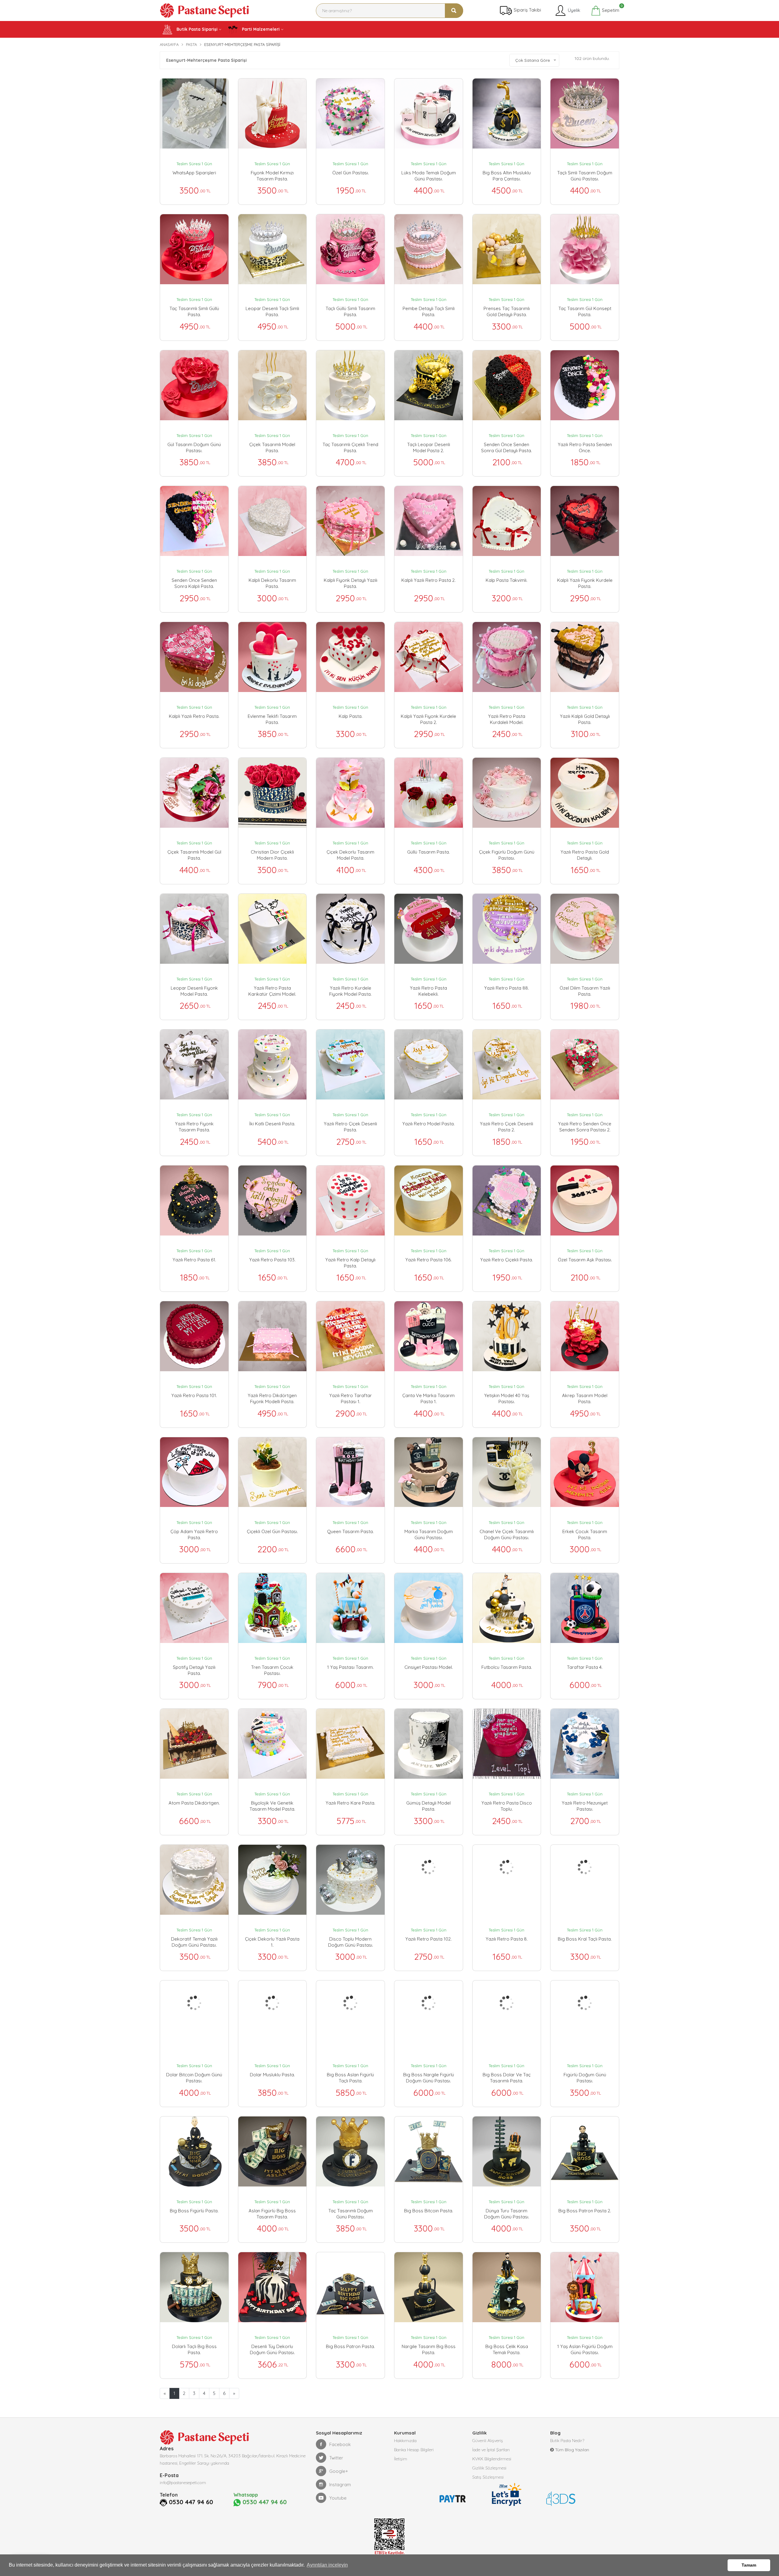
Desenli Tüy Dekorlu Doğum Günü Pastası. (272, 2349)
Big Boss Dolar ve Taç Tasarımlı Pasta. (507, 2078)
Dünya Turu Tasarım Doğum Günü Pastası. (507, 2214)
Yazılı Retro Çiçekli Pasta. (507, 1260)
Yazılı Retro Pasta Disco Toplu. (507, 1806)
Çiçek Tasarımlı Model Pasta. (272, 447)
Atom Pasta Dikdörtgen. (194, 1803)
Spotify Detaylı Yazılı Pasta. (194, 1670)
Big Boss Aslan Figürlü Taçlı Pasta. (350, 2078)
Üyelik (573, 10)
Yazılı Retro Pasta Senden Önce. (585, 447)
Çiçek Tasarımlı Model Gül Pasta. (194, 855)
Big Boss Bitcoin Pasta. (429, 2211)
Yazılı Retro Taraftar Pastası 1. (351, 1398)
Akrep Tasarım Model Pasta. (585, 1398)
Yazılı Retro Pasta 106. (428, 1260)
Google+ (339, 2471)
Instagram (340, 2485)
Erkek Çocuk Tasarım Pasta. (585, 1534)
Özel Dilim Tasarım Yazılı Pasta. (585, 991)
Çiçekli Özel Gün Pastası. (272, 1531)
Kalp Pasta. (351, 716)
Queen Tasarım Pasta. (350, 1531)
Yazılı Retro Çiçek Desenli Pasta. (350, 1127)
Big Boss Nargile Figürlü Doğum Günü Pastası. (429, 2078)
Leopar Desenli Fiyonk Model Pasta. (194, 991)
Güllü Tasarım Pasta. (428, 852)
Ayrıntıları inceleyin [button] (327, 2565)
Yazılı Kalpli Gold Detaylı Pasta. (585, 719)
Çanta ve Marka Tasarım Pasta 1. (428, 1398)
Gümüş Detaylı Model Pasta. (428, 1806)
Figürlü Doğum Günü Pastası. (585, 2078)
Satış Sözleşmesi (488, 2477)
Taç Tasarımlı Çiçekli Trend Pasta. (350, 447)
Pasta (191, 44)
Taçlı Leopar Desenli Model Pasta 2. (429, 447)
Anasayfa (169, 44)
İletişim (401, 2459)
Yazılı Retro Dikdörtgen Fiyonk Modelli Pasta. (272, 1398)
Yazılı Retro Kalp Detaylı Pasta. (350, 1263)
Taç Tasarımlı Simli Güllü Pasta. (194, 311)
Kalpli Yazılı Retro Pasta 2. (428, 580)
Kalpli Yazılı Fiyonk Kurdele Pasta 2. (428, 719)
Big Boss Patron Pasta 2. (585, 2211)
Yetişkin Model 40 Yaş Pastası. (507, 1398)
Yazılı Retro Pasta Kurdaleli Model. (507, 719)
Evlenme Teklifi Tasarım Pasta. (272, 719)
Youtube (338, 2498)
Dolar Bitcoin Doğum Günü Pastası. (194, 2078)
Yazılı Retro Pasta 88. (507, 988)
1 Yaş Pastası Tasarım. (350, 1667)
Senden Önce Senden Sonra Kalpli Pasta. (194, 583)
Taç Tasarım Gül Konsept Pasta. (585, 311)
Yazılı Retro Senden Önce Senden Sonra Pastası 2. (585, 1127)
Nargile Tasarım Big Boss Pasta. (429, 2349)
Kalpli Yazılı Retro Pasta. (194, 716)
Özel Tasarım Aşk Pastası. (585, 1260)
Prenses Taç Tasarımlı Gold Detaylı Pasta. (507, 311)
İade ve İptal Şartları (491, 2450)
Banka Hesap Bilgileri (414, 2450)
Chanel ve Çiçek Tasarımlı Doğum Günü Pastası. (507, 1534)
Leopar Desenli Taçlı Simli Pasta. (272, 311)
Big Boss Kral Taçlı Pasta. (585, 1939)
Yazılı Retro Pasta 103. (272, 1260)
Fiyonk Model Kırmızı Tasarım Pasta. (272, 176)
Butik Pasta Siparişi (196, 29)
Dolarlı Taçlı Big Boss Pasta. (194, 2349)
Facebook (340, 2444)
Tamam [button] (749, 2565)
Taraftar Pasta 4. (585, 1667)
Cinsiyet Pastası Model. (429, 1667)
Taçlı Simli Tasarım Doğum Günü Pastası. (585, 176)
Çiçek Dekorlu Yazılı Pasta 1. (272, 1942)
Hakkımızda (405, 2441)
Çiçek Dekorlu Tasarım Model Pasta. (350, 855)
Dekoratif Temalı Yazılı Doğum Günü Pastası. (194, 1942)
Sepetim (610, 9)
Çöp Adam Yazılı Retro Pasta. (194, 1534)
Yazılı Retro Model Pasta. (428, 1124)
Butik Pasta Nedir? (567, 2441)
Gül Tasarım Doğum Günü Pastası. (194, 447)
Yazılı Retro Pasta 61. (194, 1260)
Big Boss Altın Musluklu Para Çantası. (507, 176)
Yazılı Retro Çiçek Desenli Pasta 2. (507, 1127)
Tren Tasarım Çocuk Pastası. (272, 1670)
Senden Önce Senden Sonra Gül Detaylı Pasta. (507, 447)
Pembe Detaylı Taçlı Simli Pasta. (429, 311)
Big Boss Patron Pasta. (350, 2346)
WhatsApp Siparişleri (194, 173)
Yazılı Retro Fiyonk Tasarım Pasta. (194, 1127)
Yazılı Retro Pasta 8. (507, 1939)
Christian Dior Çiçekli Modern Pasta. (272, 855)
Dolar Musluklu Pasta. (272, 2075)
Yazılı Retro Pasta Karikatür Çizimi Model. (272, 991)
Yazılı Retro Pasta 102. (428, 1939)
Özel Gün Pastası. (351, 173)
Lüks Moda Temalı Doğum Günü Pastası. (429, 176)
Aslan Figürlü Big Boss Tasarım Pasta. (272, 2214)
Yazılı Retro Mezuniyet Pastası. (585, 1806)
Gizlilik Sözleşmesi (489, 2468)
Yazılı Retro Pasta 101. (194, 1395)
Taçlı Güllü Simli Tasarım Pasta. (350, 311)
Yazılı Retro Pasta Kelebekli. (428, 991)
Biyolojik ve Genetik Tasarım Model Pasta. (272, 1806)
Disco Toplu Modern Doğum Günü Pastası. (351, 1942)
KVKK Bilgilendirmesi (492, 2459)
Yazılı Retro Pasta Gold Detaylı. (585, 855)
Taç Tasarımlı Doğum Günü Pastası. (351, 2214)
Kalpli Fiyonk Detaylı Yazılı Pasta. (351, 583)
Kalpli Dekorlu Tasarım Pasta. (272, 583)
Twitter (336, 2458)
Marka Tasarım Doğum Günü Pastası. (429, 1534)
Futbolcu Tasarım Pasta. (507, 1667)
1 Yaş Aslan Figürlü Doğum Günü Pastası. (585, 2349)
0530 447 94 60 (191, 2502)
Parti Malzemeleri (260, 29)
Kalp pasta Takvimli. (507, 580)
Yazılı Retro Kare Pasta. (350, 1803)
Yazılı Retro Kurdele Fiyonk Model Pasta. (350, 991)
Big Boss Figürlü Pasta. (194, 2211)
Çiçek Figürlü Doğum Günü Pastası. (507, 855)
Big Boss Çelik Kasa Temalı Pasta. (507, 2349)
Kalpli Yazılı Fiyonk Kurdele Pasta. (585, 583)
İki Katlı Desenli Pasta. (272, 1124)
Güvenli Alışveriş (488, 2441)
